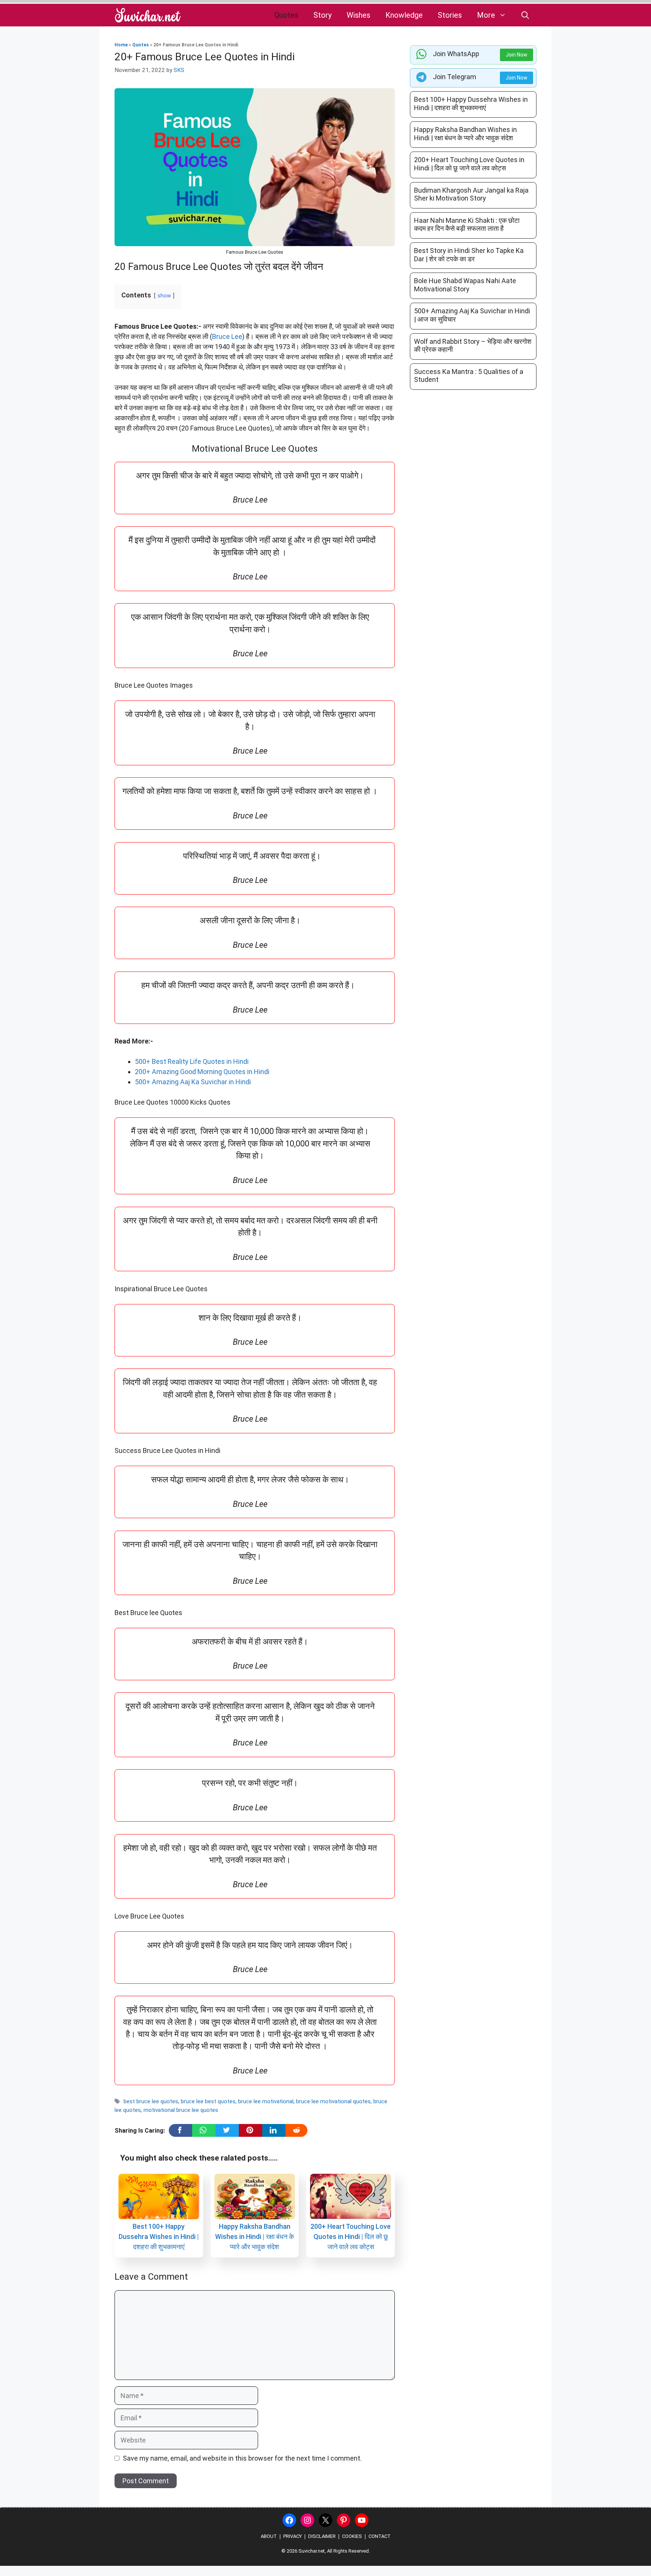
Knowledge (404, 15)
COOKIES (352, 2536)
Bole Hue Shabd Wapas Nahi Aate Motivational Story (465, 285)
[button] (525, 15)
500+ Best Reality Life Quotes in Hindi (192, 1061)
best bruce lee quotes (151, 2101)
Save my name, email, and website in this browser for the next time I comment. (242, 2458)
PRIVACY (293, 2536)
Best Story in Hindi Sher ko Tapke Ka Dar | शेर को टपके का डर (469, 255)
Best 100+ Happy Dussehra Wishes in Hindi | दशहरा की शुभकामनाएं (159, 2237)
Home (121, 45)
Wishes (358, 15)
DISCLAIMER (322, 2536)
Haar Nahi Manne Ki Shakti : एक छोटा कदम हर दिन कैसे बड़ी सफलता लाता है (467, 224)
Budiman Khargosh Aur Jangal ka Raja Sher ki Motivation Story (471, 194)
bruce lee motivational (266, 2101)
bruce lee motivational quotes (333, 2101)
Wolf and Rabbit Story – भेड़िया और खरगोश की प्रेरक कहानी (473, 346)
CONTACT (380, 2536)
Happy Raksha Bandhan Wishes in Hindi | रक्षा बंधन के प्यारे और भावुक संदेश (254, 2237)
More (486, 15)
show (164, 296)
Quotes (286, 15)
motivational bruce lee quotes (181, 2110)
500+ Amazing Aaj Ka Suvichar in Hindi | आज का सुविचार (472, 315)
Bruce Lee (227, 336)
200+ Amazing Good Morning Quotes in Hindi (202, 1072)
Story (322, 15)
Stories (450, 15)
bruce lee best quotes (208, 2101)
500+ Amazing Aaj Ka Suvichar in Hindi (193, 1082)
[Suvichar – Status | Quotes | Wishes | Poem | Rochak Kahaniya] (148, 15)
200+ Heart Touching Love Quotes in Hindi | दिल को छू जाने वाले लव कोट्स (351, 2237)
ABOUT (269, 2536)
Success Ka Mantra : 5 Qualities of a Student (469, 376)
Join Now (517, 55)
